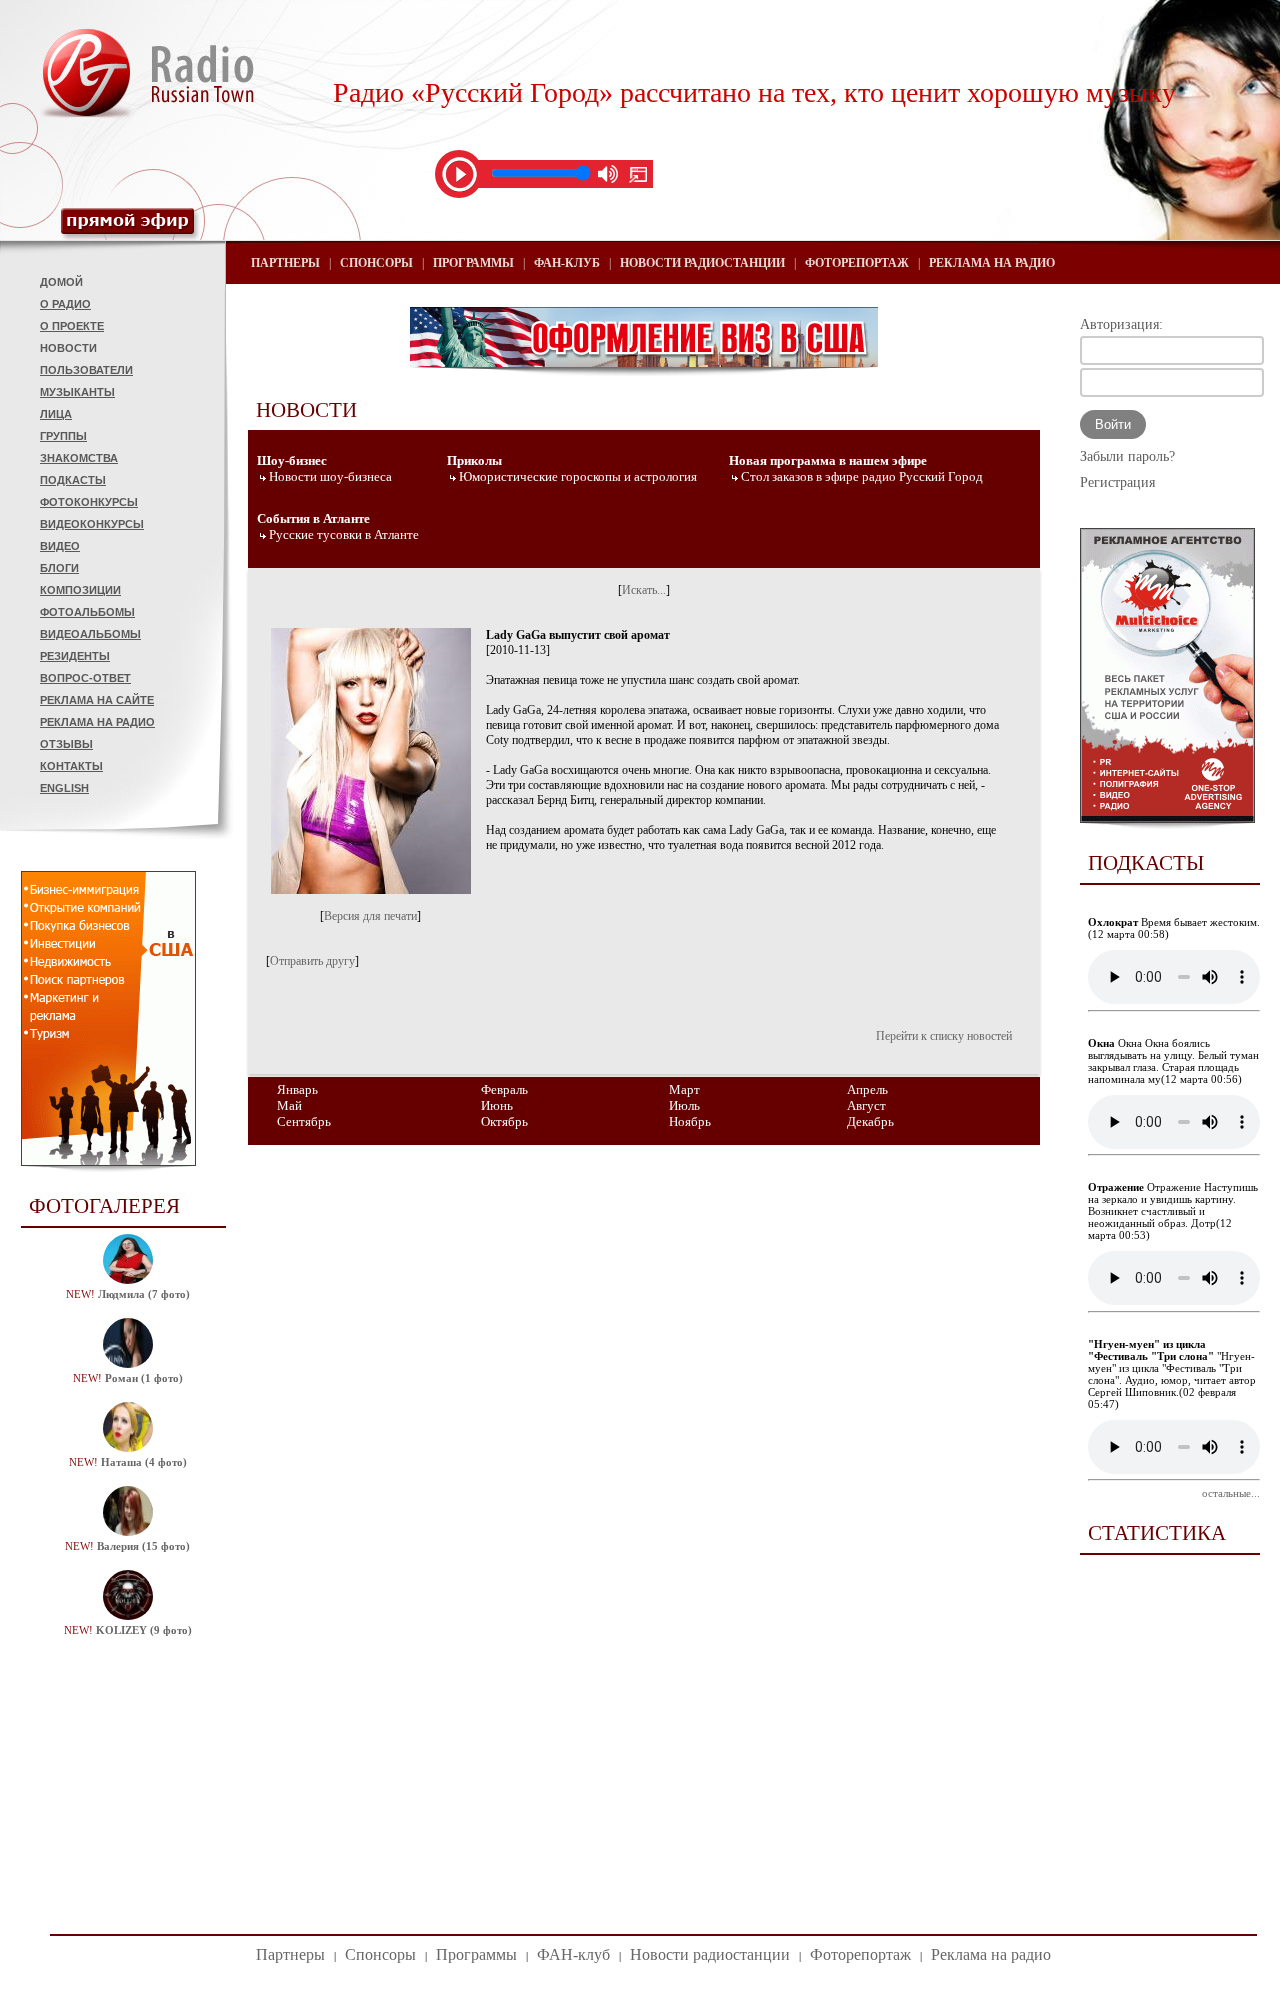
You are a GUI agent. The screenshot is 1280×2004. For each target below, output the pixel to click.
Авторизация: (1121, 324)
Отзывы (66, 744)
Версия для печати (370, 916)
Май (289, 1105)
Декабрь (870, 1121)
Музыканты (77, 392)
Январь (297, 1089)
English (64, 788)
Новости (68, 348)
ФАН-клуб (567, 263)
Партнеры (285, 263)
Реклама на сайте (97, 700)
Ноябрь (690, 1121)
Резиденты (75, 656)
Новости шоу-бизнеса (330, 476)
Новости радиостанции (702, 263)
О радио (65, 304)
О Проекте (72, 326)
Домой (61, 282)
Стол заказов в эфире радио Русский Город (862, 476)
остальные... (1231, 1493)
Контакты (71, 766)
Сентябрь (304, 1121)
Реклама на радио (97, 722)
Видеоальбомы (90, 634)
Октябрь (504, 1121)
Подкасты (73, 480)
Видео (60, 546)
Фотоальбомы (87, 612)
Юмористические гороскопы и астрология (578, 476)
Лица (56, 414)
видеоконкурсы (92, 524)
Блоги (59, 568)
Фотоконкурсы (89, 502)
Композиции (80, 590)
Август (866, 1105)
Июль (684, 1105)
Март (684, 1089)
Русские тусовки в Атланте (344, 534)
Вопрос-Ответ (85, 678)
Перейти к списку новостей (944, 1036)
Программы (473, 263)
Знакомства (79, 458)
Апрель (867, 1089)
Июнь (497, 1105)
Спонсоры (376, 263)
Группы (63, 436)
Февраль (504, 1089)
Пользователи (86, 370)
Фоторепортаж (857, 263)
